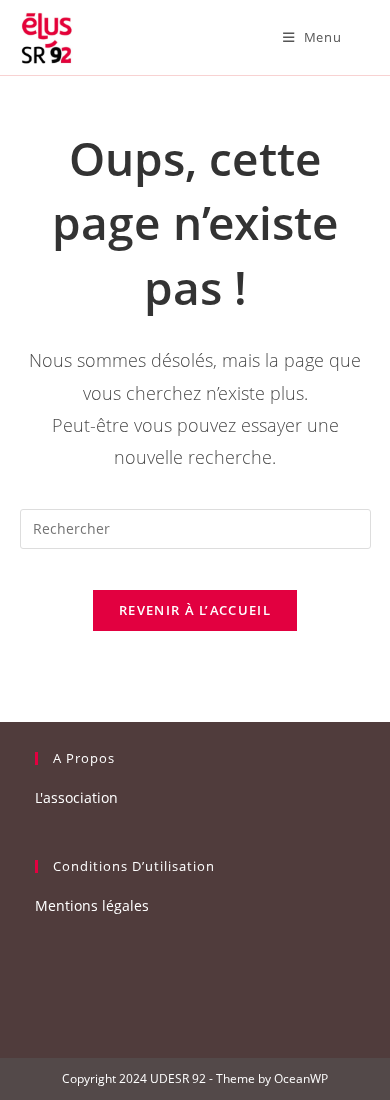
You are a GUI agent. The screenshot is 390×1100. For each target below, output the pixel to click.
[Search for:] (358, 37)
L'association (76, 797)
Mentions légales (92, 905)
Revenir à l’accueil (195, 610)
